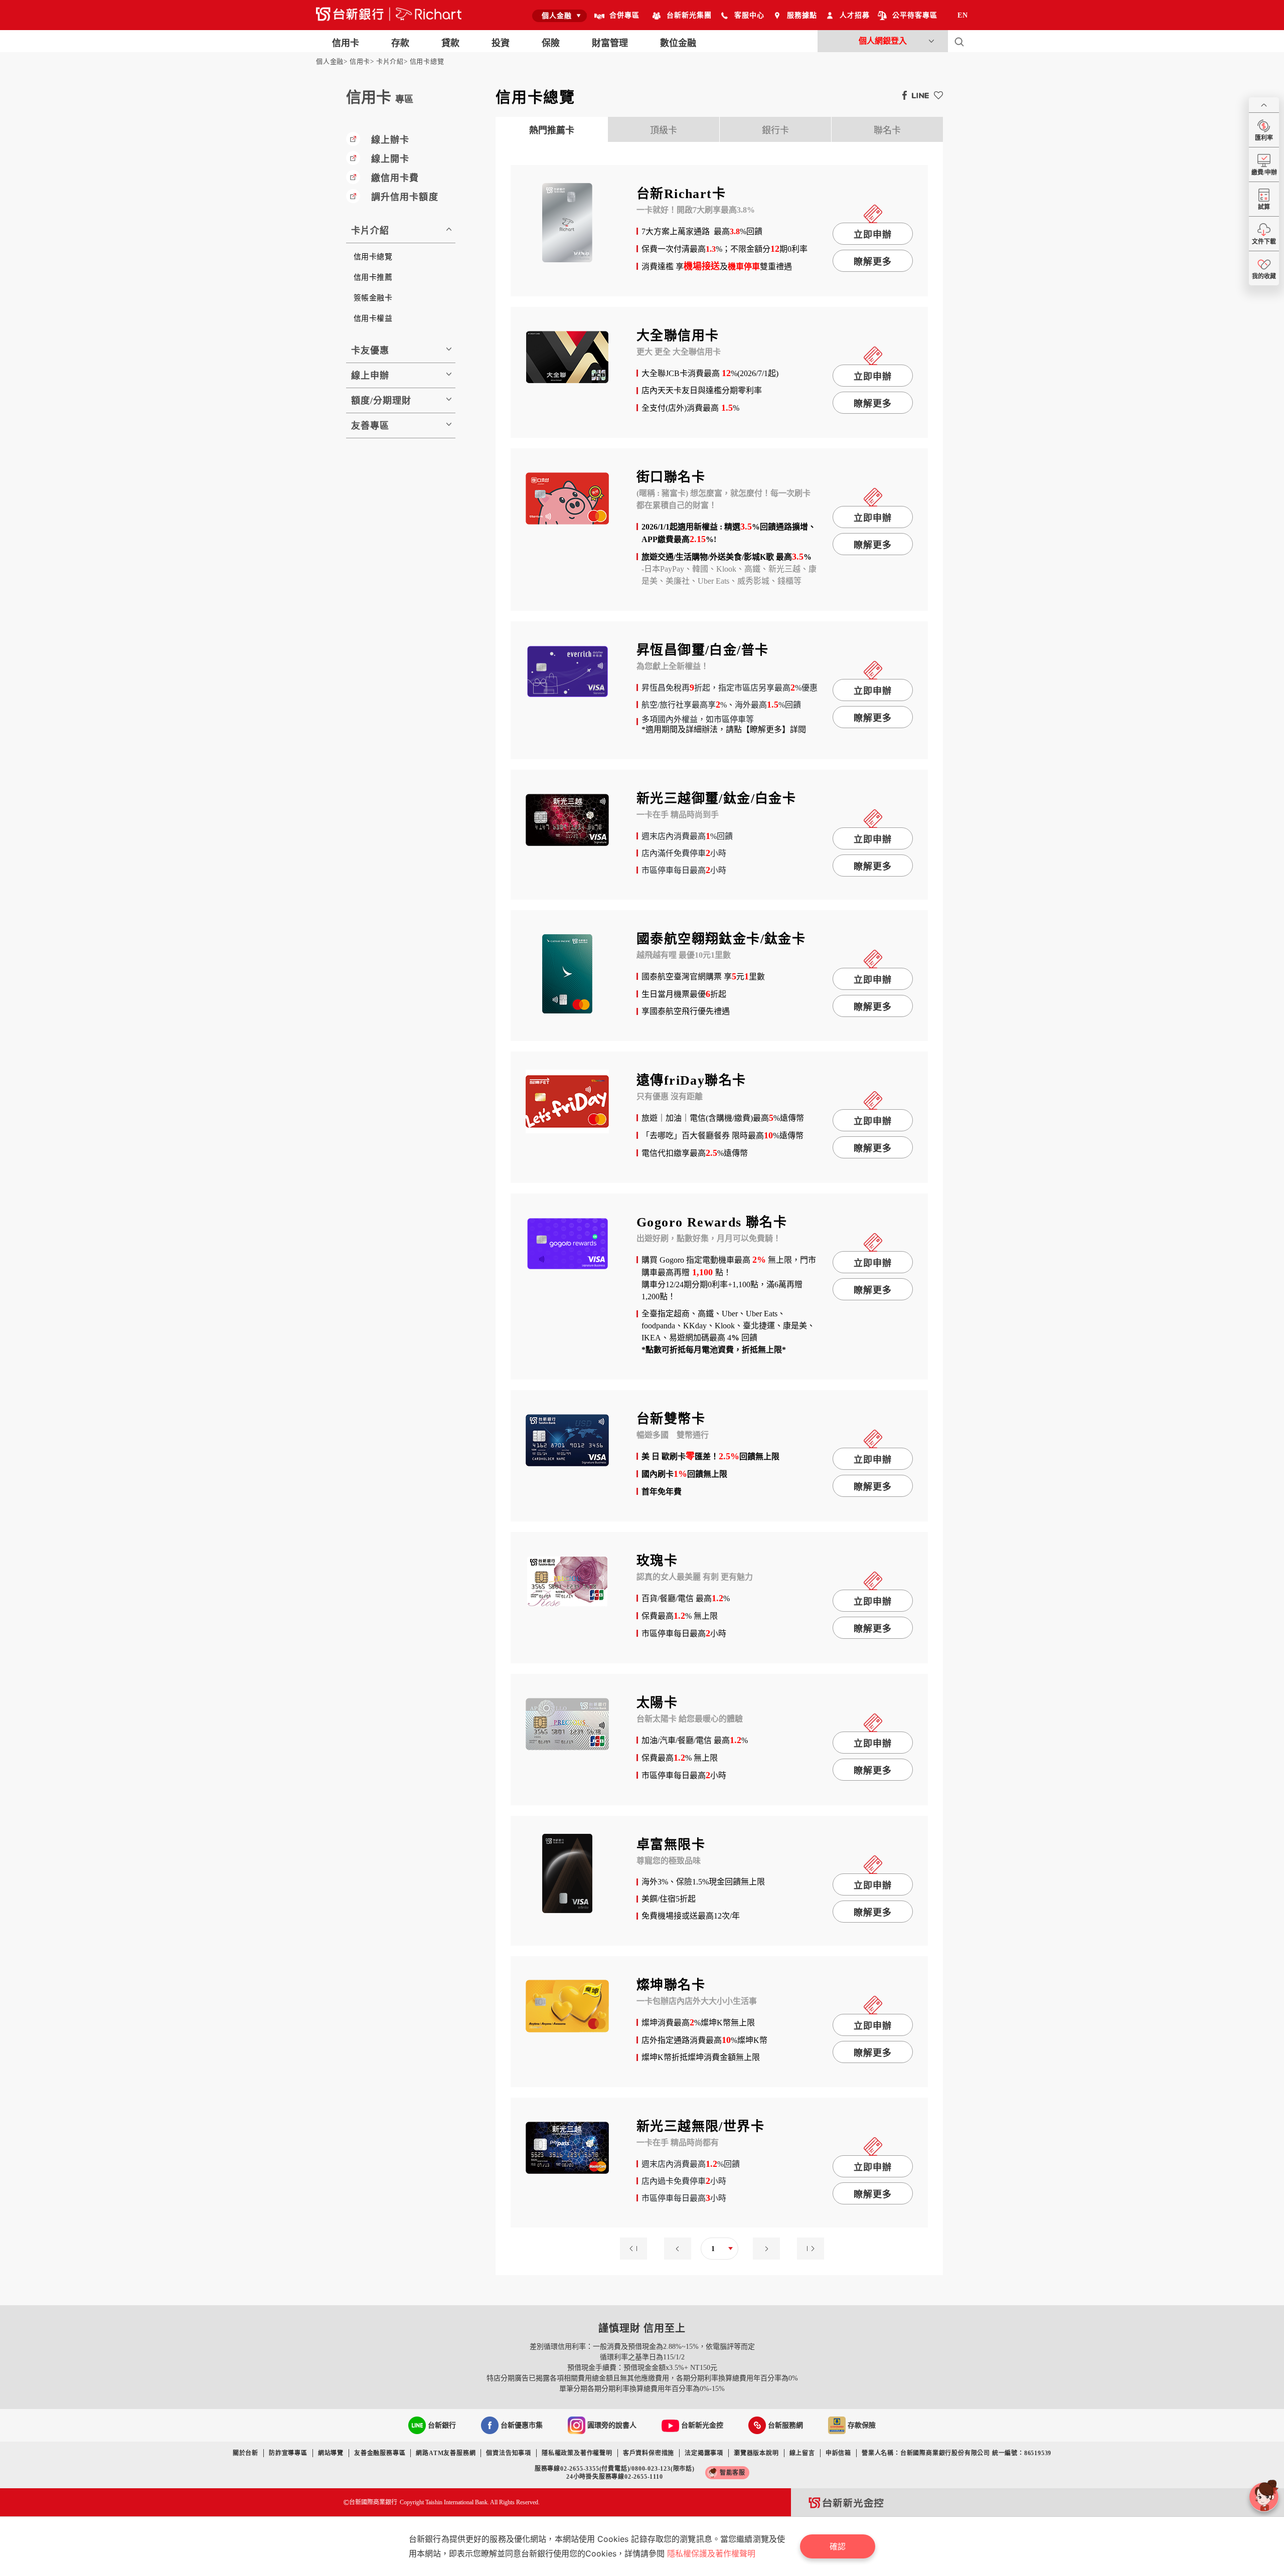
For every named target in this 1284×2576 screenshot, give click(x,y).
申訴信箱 (838, 2453)
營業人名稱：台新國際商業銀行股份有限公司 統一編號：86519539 (956, 2453)
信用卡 (360, 61)
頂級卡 (664, 130)
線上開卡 (390, 159)
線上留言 (802, 2453)
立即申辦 (873, 235)
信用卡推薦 (373, 277)
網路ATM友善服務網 (446, 2453)
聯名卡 (887, 130)
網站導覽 (331, 2453)
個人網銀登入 (883, 41)
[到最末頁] (808, 2248)
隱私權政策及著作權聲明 (577, 2453)
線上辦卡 (390, 140)
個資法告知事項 (509, 2453)
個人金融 (330, 61)
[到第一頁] (636, 2248)
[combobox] (559, 16)
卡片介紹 (390, 61)
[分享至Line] (918, 95)
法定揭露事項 (704, 2453)
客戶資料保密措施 (649, 2453)
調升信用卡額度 (405, 197)
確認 (838, 2546)
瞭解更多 (873, 262)
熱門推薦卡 (552, 130)
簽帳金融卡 (373, 298)
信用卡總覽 (427, 61)
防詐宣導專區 (288, 2453)
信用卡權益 (373, 318)
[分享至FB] (902, 95)
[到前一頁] (680, 2248)
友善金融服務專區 (380, 2453)
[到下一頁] (764, 2248)
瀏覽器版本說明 (756, 2453)
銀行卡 (775, 130)
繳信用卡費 (395, 178)
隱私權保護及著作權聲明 (711, 2553)
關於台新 (246, 2453)
